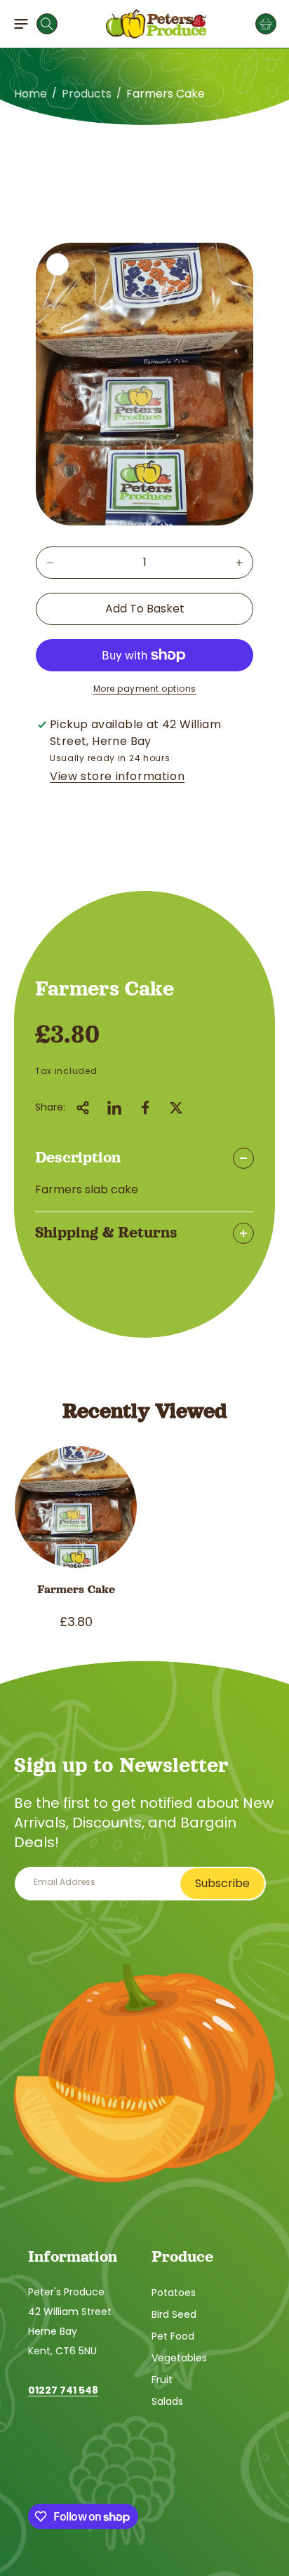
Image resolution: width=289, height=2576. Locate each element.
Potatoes (174, 2293)
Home (31, 94)
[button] (21, 24)
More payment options (145, 689)
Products (87, 94)
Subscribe (222, 1883)
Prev (27, 125)
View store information (117, 776)
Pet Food (173, 2336)
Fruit (162, 2380)
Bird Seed (174, 2314)
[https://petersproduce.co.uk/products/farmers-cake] (114, 1108)
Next (262, 125)
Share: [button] (50, 1107)
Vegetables (179, 2358)
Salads (167, 2401)
